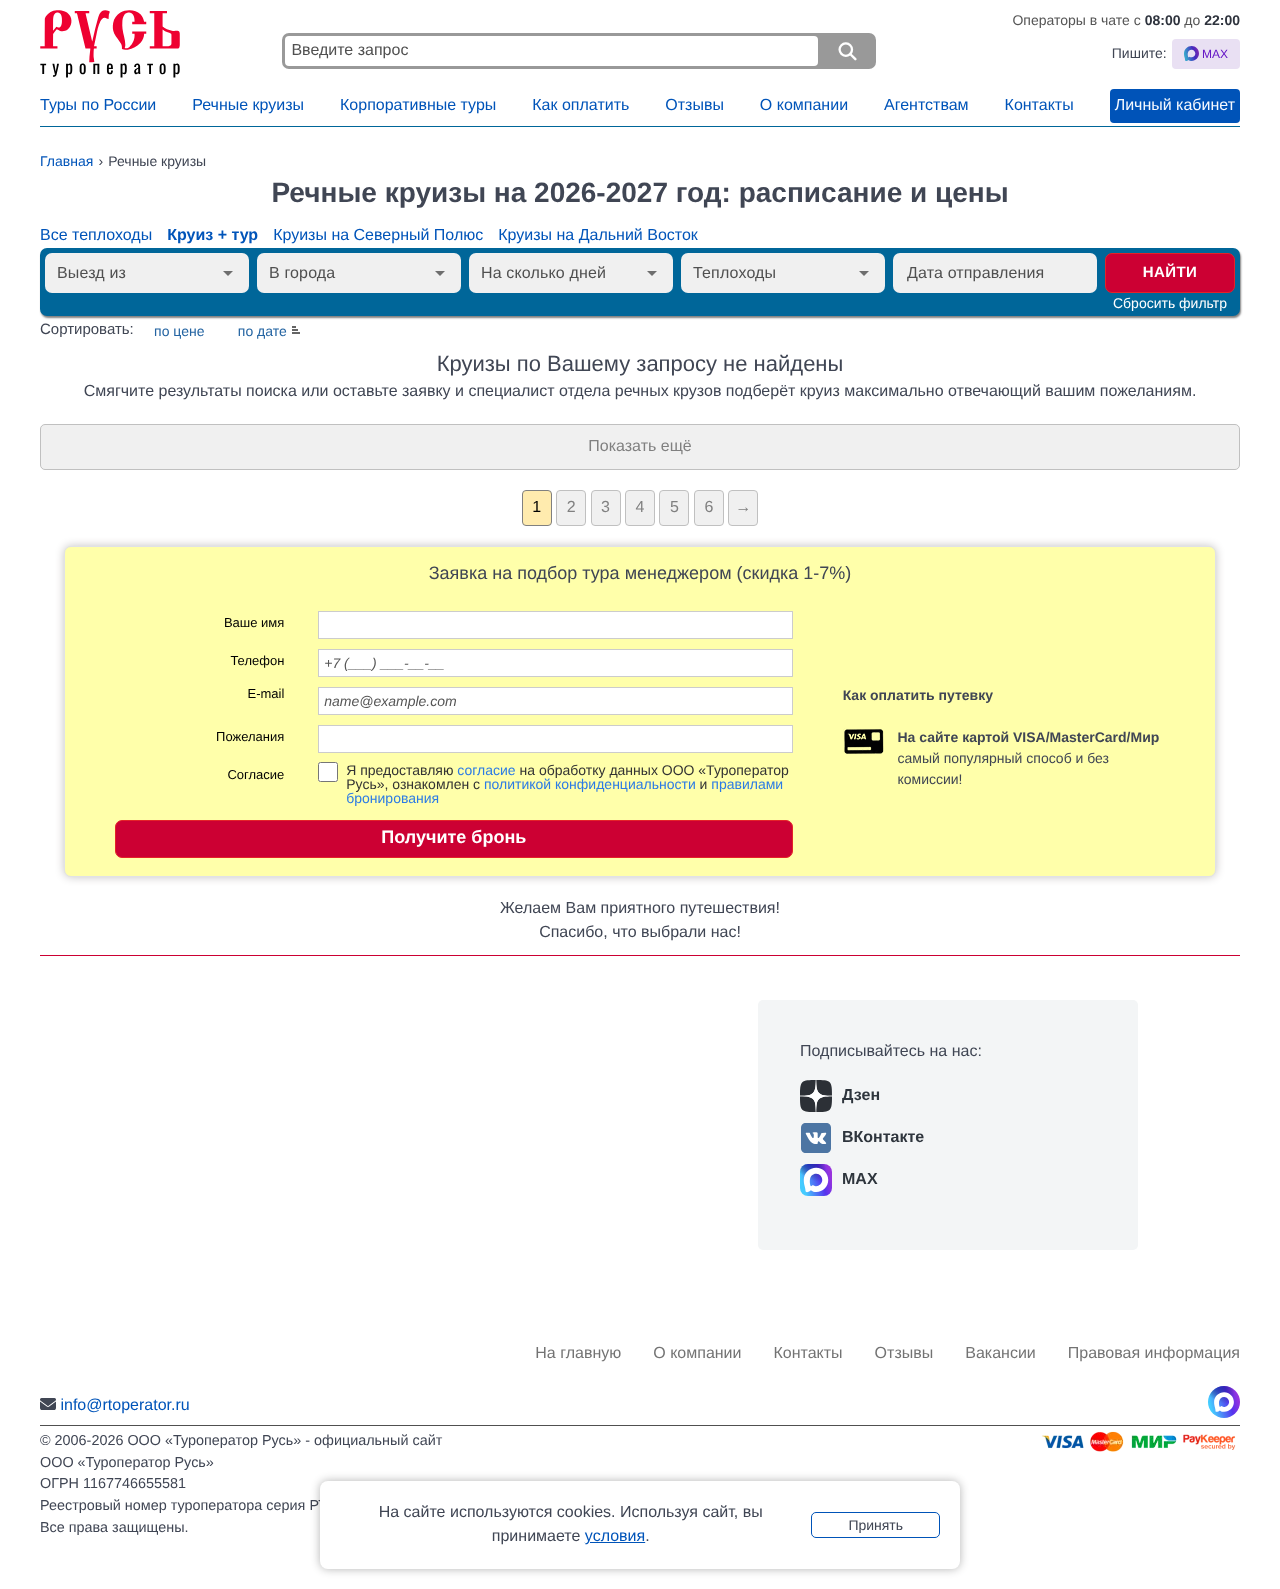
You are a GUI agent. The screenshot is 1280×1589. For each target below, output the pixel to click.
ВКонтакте (883, 1137)
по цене (179, 331)
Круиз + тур (212, 235)
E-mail (265, 694)
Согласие (255, 775)
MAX (860, 1179)
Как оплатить (580, 105)
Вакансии (1000, 1353)
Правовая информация (1154, 1353)
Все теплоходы (96, 235)
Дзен (861, 1095)
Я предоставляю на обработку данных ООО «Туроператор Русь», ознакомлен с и (567, 784)
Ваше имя (254, 623)
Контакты (1039, 105)
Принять (875, 1525)
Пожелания (250, 737)
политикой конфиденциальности (590, 784)
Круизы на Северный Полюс (378, 235)
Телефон (257, 661)
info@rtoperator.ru (124, 1405)
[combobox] (130, 273)
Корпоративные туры (418, 105)
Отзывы (694, 105)
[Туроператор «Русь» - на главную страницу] (155, 39)
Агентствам (926, 105)
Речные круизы (248, 105)
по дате (262, 331)
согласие (486, 770)
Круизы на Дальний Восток (598, 235)
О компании (804, 105)
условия (615, 1536)
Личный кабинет (1175, 105)
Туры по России (98, 105)
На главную (578, 1353)
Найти (1170, 272)
